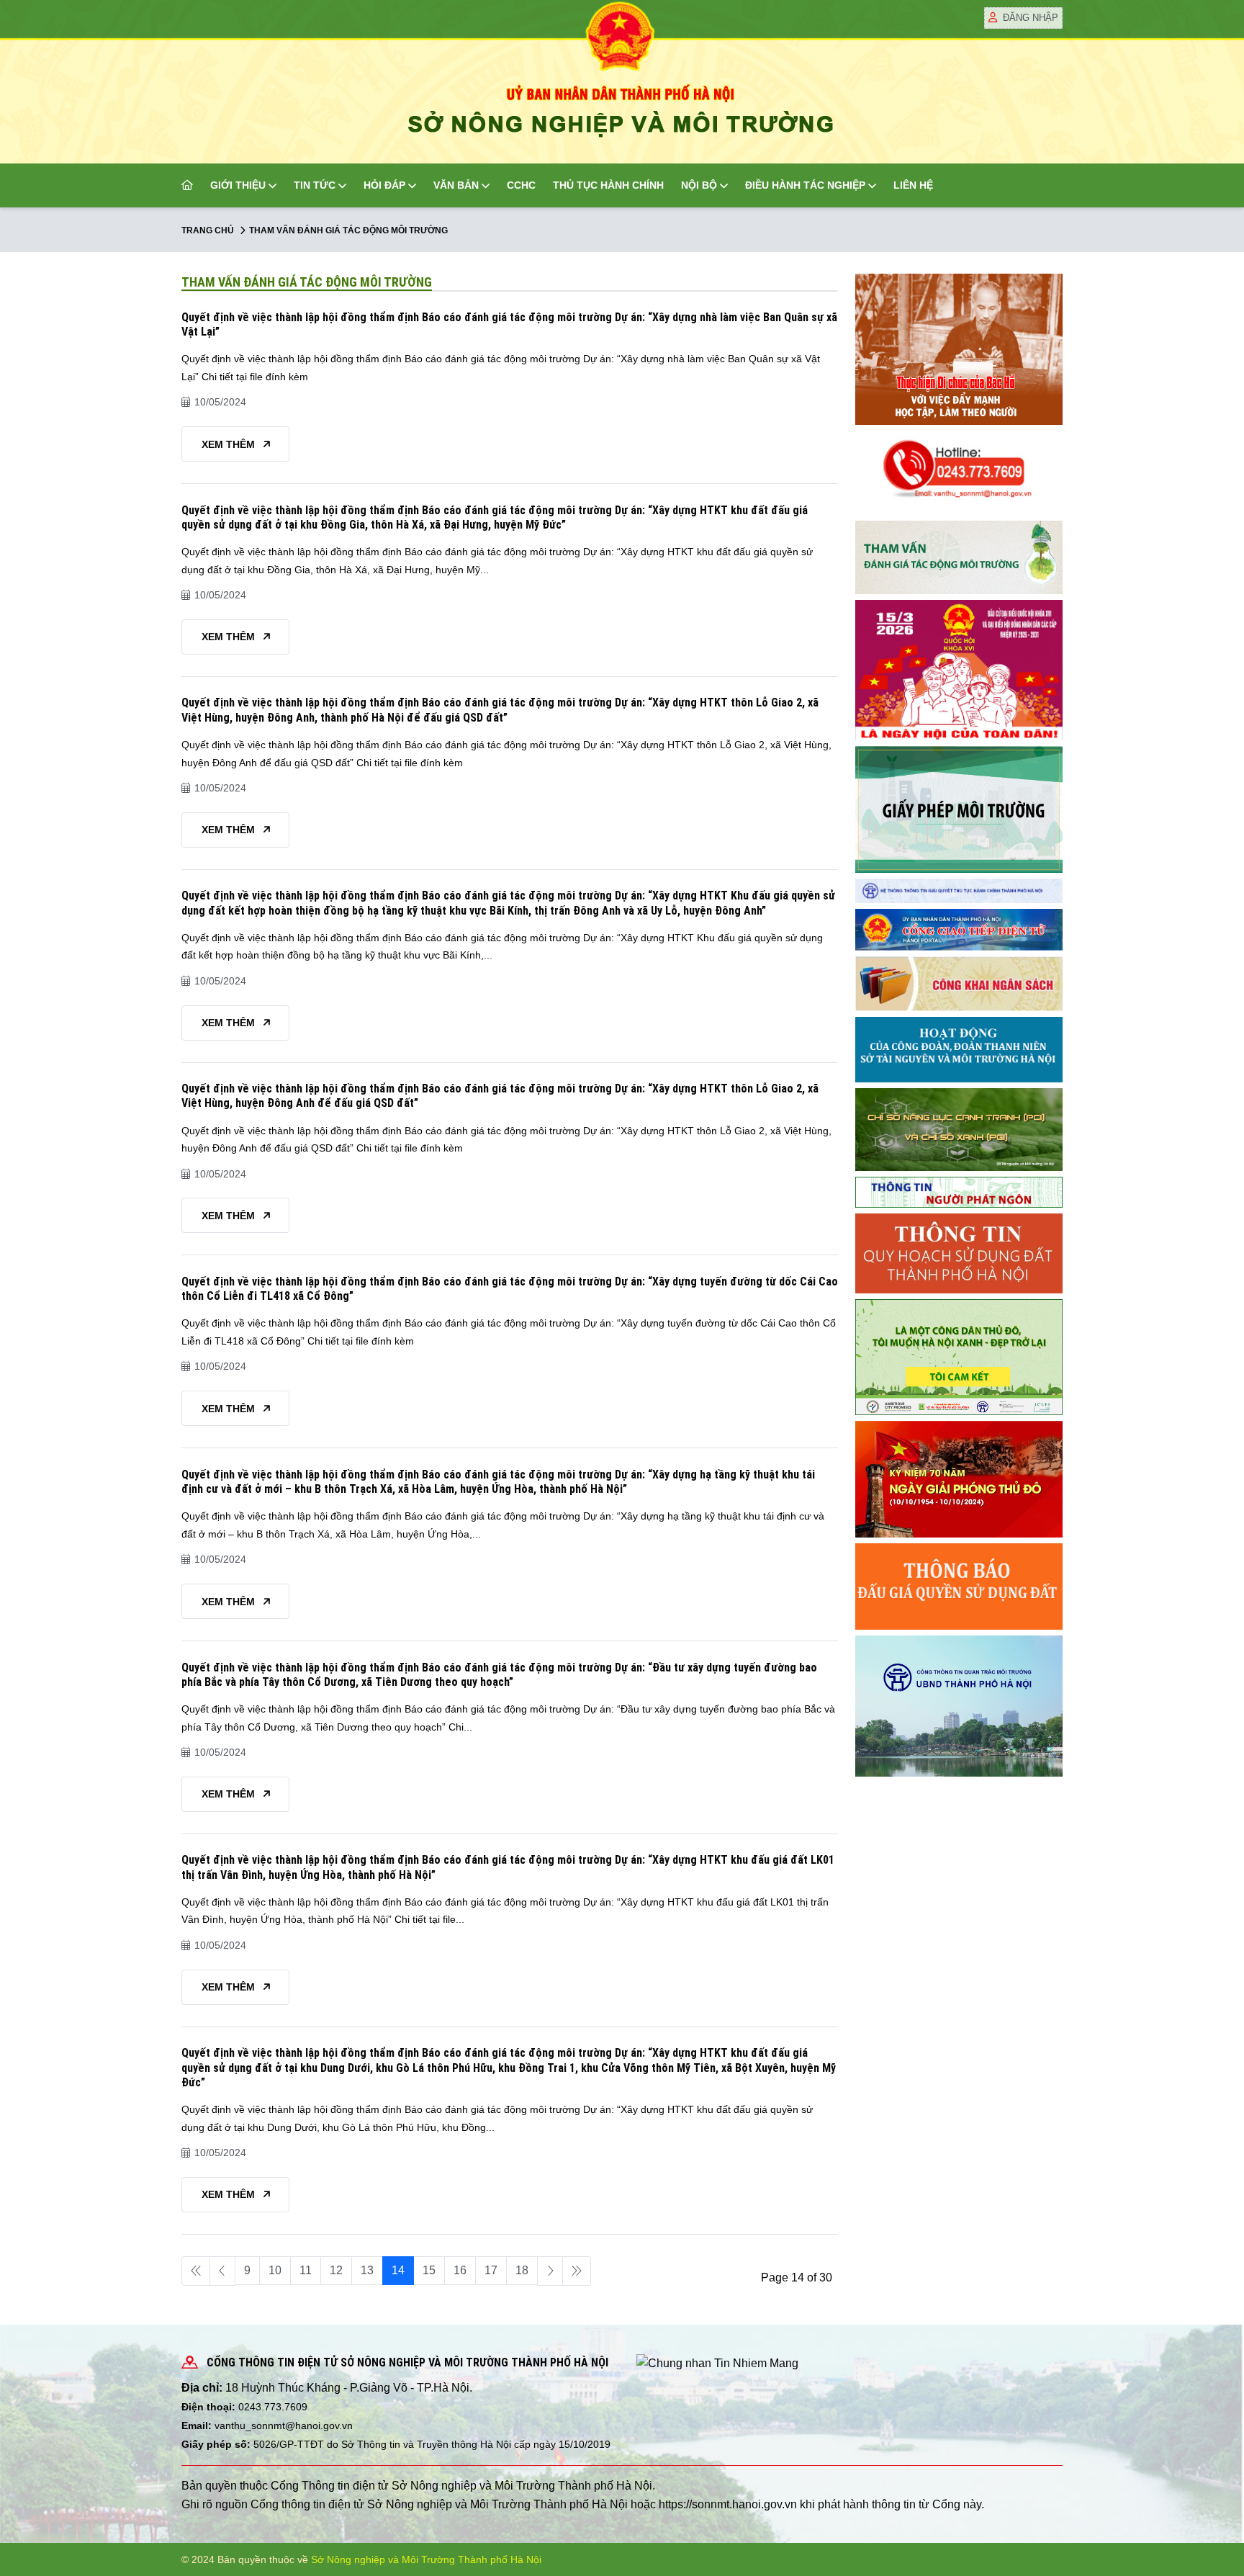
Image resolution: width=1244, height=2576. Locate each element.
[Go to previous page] (222, 2271)
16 (460, 2270)
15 (429, 2270)
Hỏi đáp (384, 185)
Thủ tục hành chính (608, 185)
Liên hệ (913, 185)
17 (491, 2270)
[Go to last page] (577, 2271)
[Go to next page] (550, 2271)
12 (336, 2270)
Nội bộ (699, 185)
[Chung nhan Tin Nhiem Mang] (717, 2362)
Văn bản (456, 185)
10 (275, 2270)
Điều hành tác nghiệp (805, 185)
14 (398, 2270)
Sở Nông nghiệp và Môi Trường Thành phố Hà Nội (426, 2559)
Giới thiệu (238, 185)
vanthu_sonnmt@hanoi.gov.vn (284, 2425)
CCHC (521, 185)
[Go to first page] (196, 2271)
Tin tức (315, 185)
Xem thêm (230, 444)
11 (306, 2270)
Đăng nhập (1031, 18)
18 (522, 2270)
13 (367, 2270)
